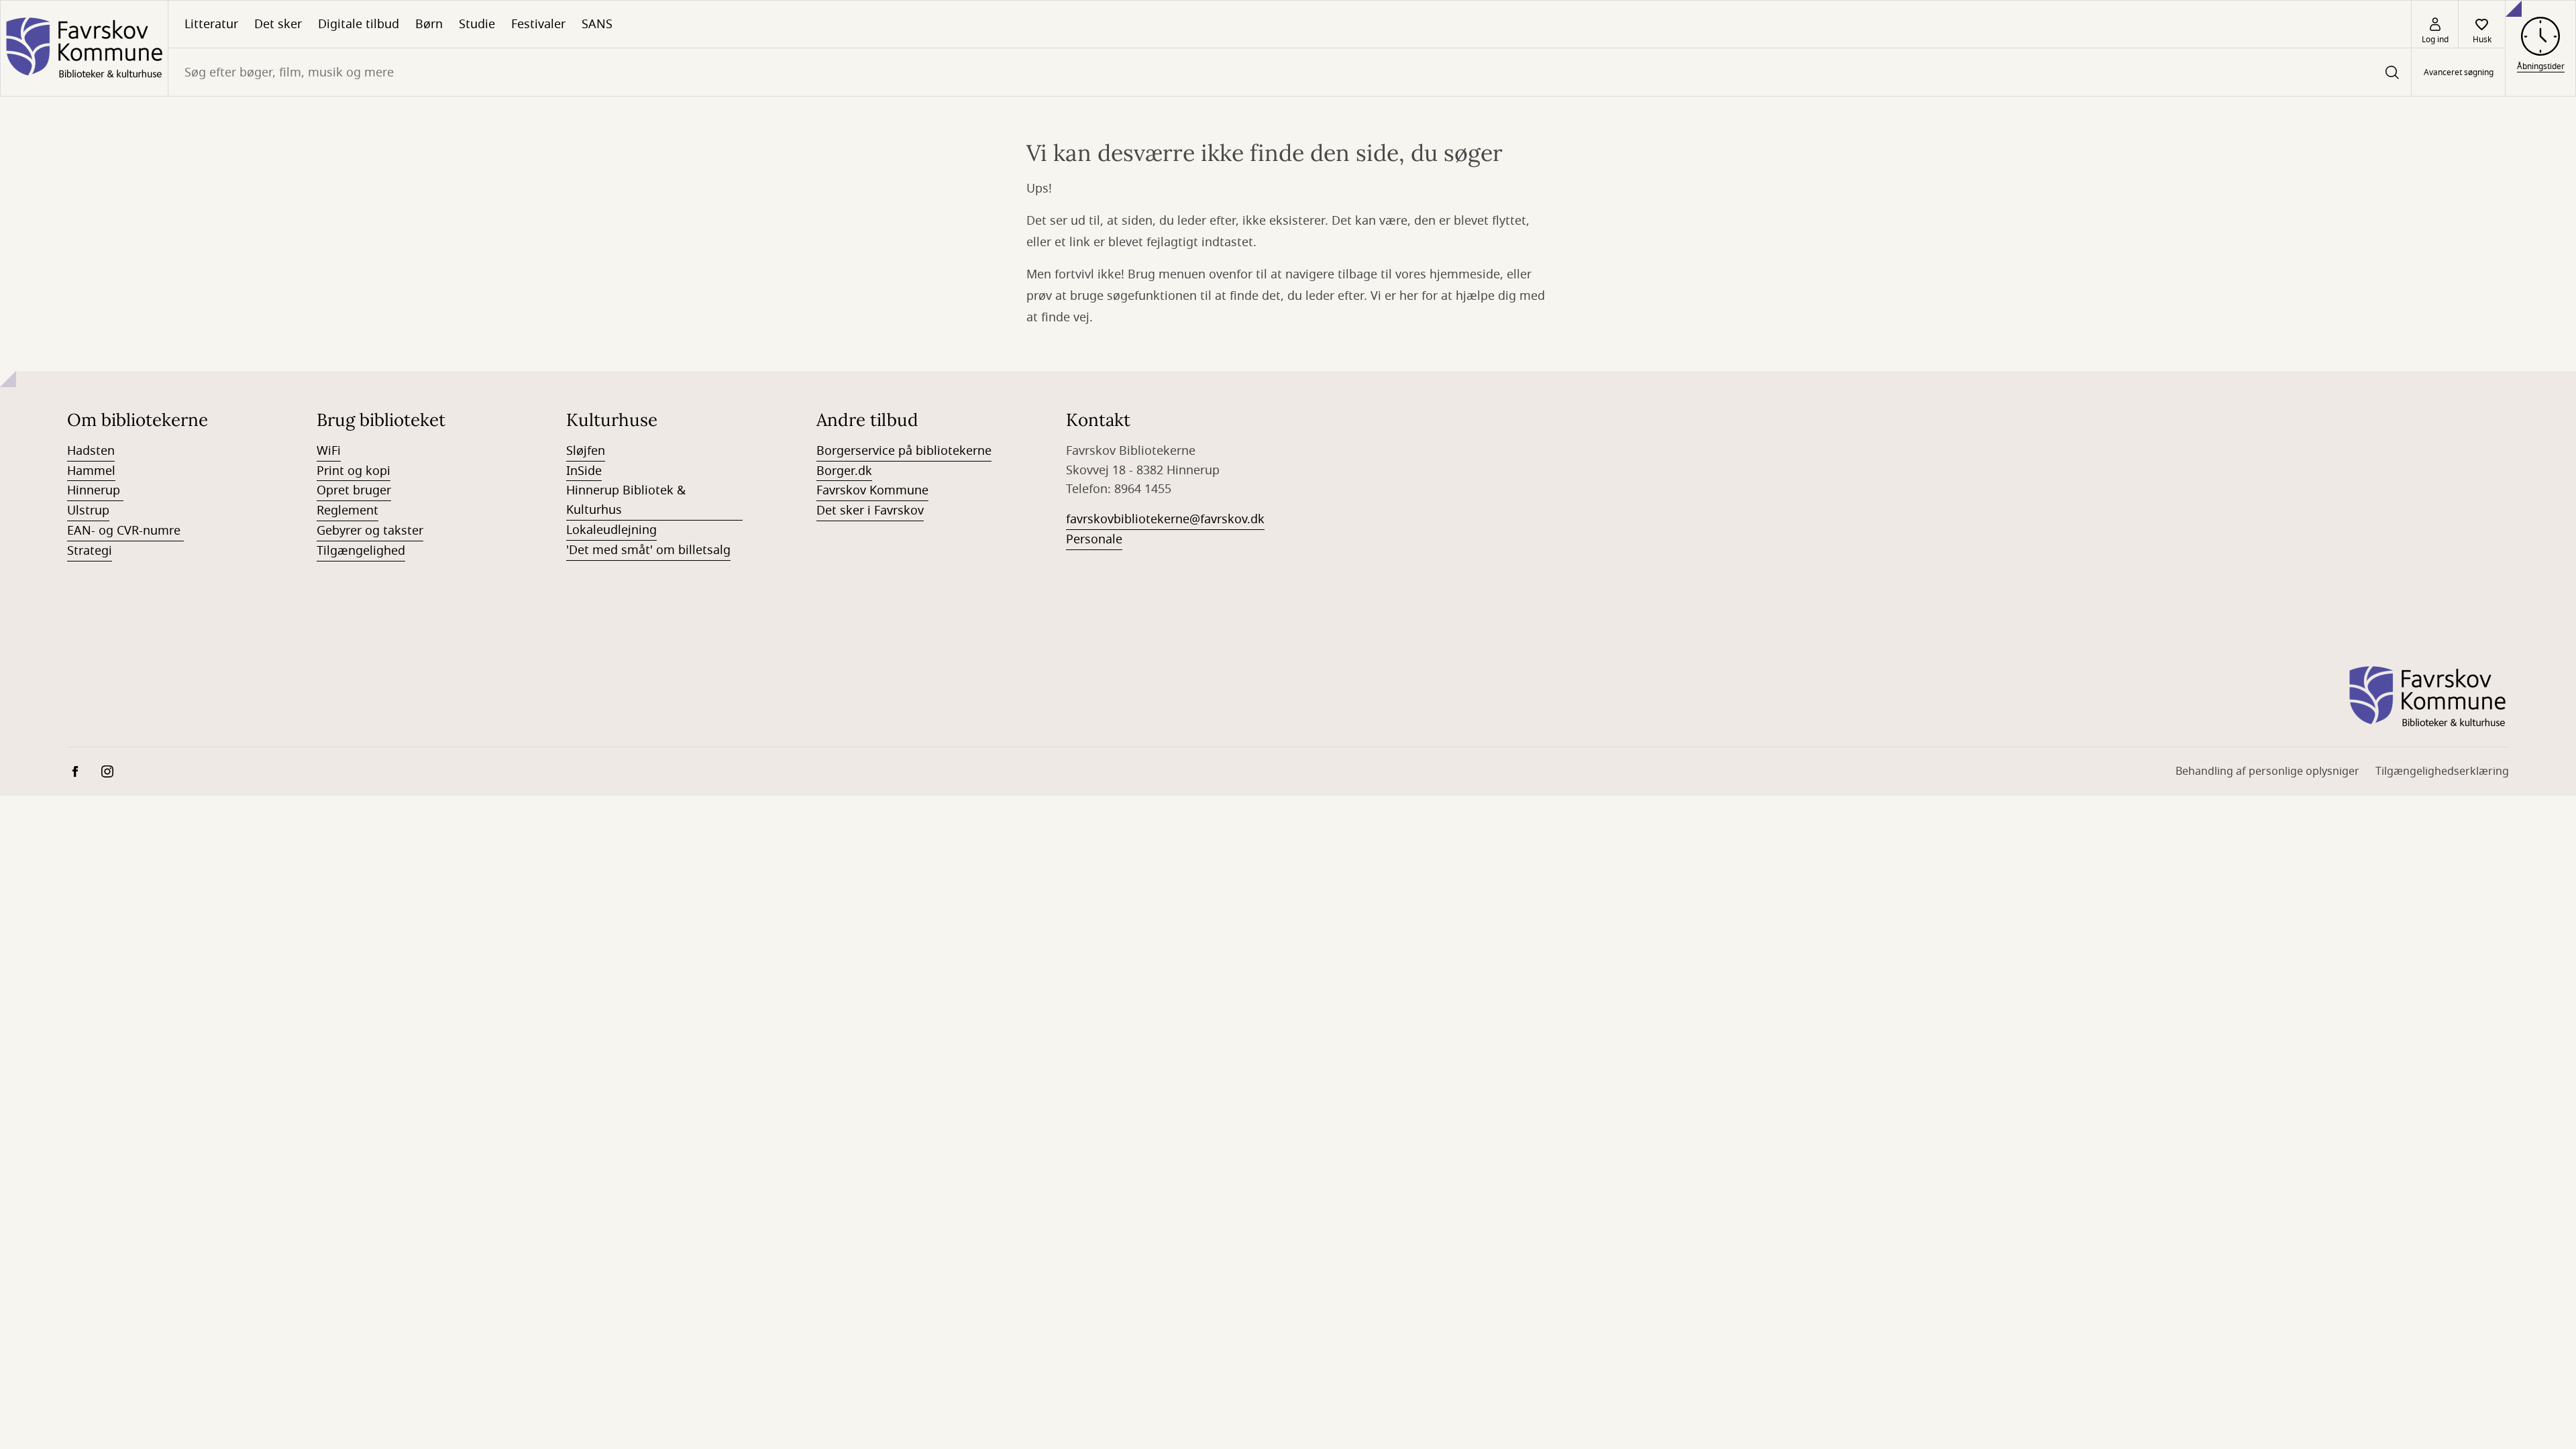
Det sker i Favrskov (870, 511)
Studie (477, 24)
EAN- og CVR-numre (125, 531)
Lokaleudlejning (611, 530)
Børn (429, 24)
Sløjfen (586, 451)
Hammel (91, 471)
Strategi (90, 551)
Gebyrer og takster (370, 531)
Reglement (347, 511)
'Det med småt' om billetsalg (648, 550)
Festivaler (538, 24)
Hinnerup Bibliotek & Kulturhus (626, 500)
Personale (1094, 539)
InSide (584, 471)
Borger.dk (844, 471)
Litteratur (211, 24)
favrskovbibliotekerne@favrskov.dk (1165, 519)
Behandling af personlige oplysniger (2267, 771)
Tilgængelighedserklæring (2442, 771)
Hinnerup (95, 490)
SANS (597, 24)
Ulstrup (88, 511)
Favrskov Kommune (872, 490)
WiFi (329, 451)
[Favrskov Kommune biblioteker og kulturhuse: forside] (84, 48)
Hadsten (91, 451)
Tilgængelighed (361, 551)
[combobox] (1290, 72)
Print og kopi (354, 471)
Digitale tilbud (359, 24)
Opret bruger (354, 490)
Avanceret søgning (2459, 72)
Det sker (278, 24)
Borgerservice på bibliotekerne (904, 451)
